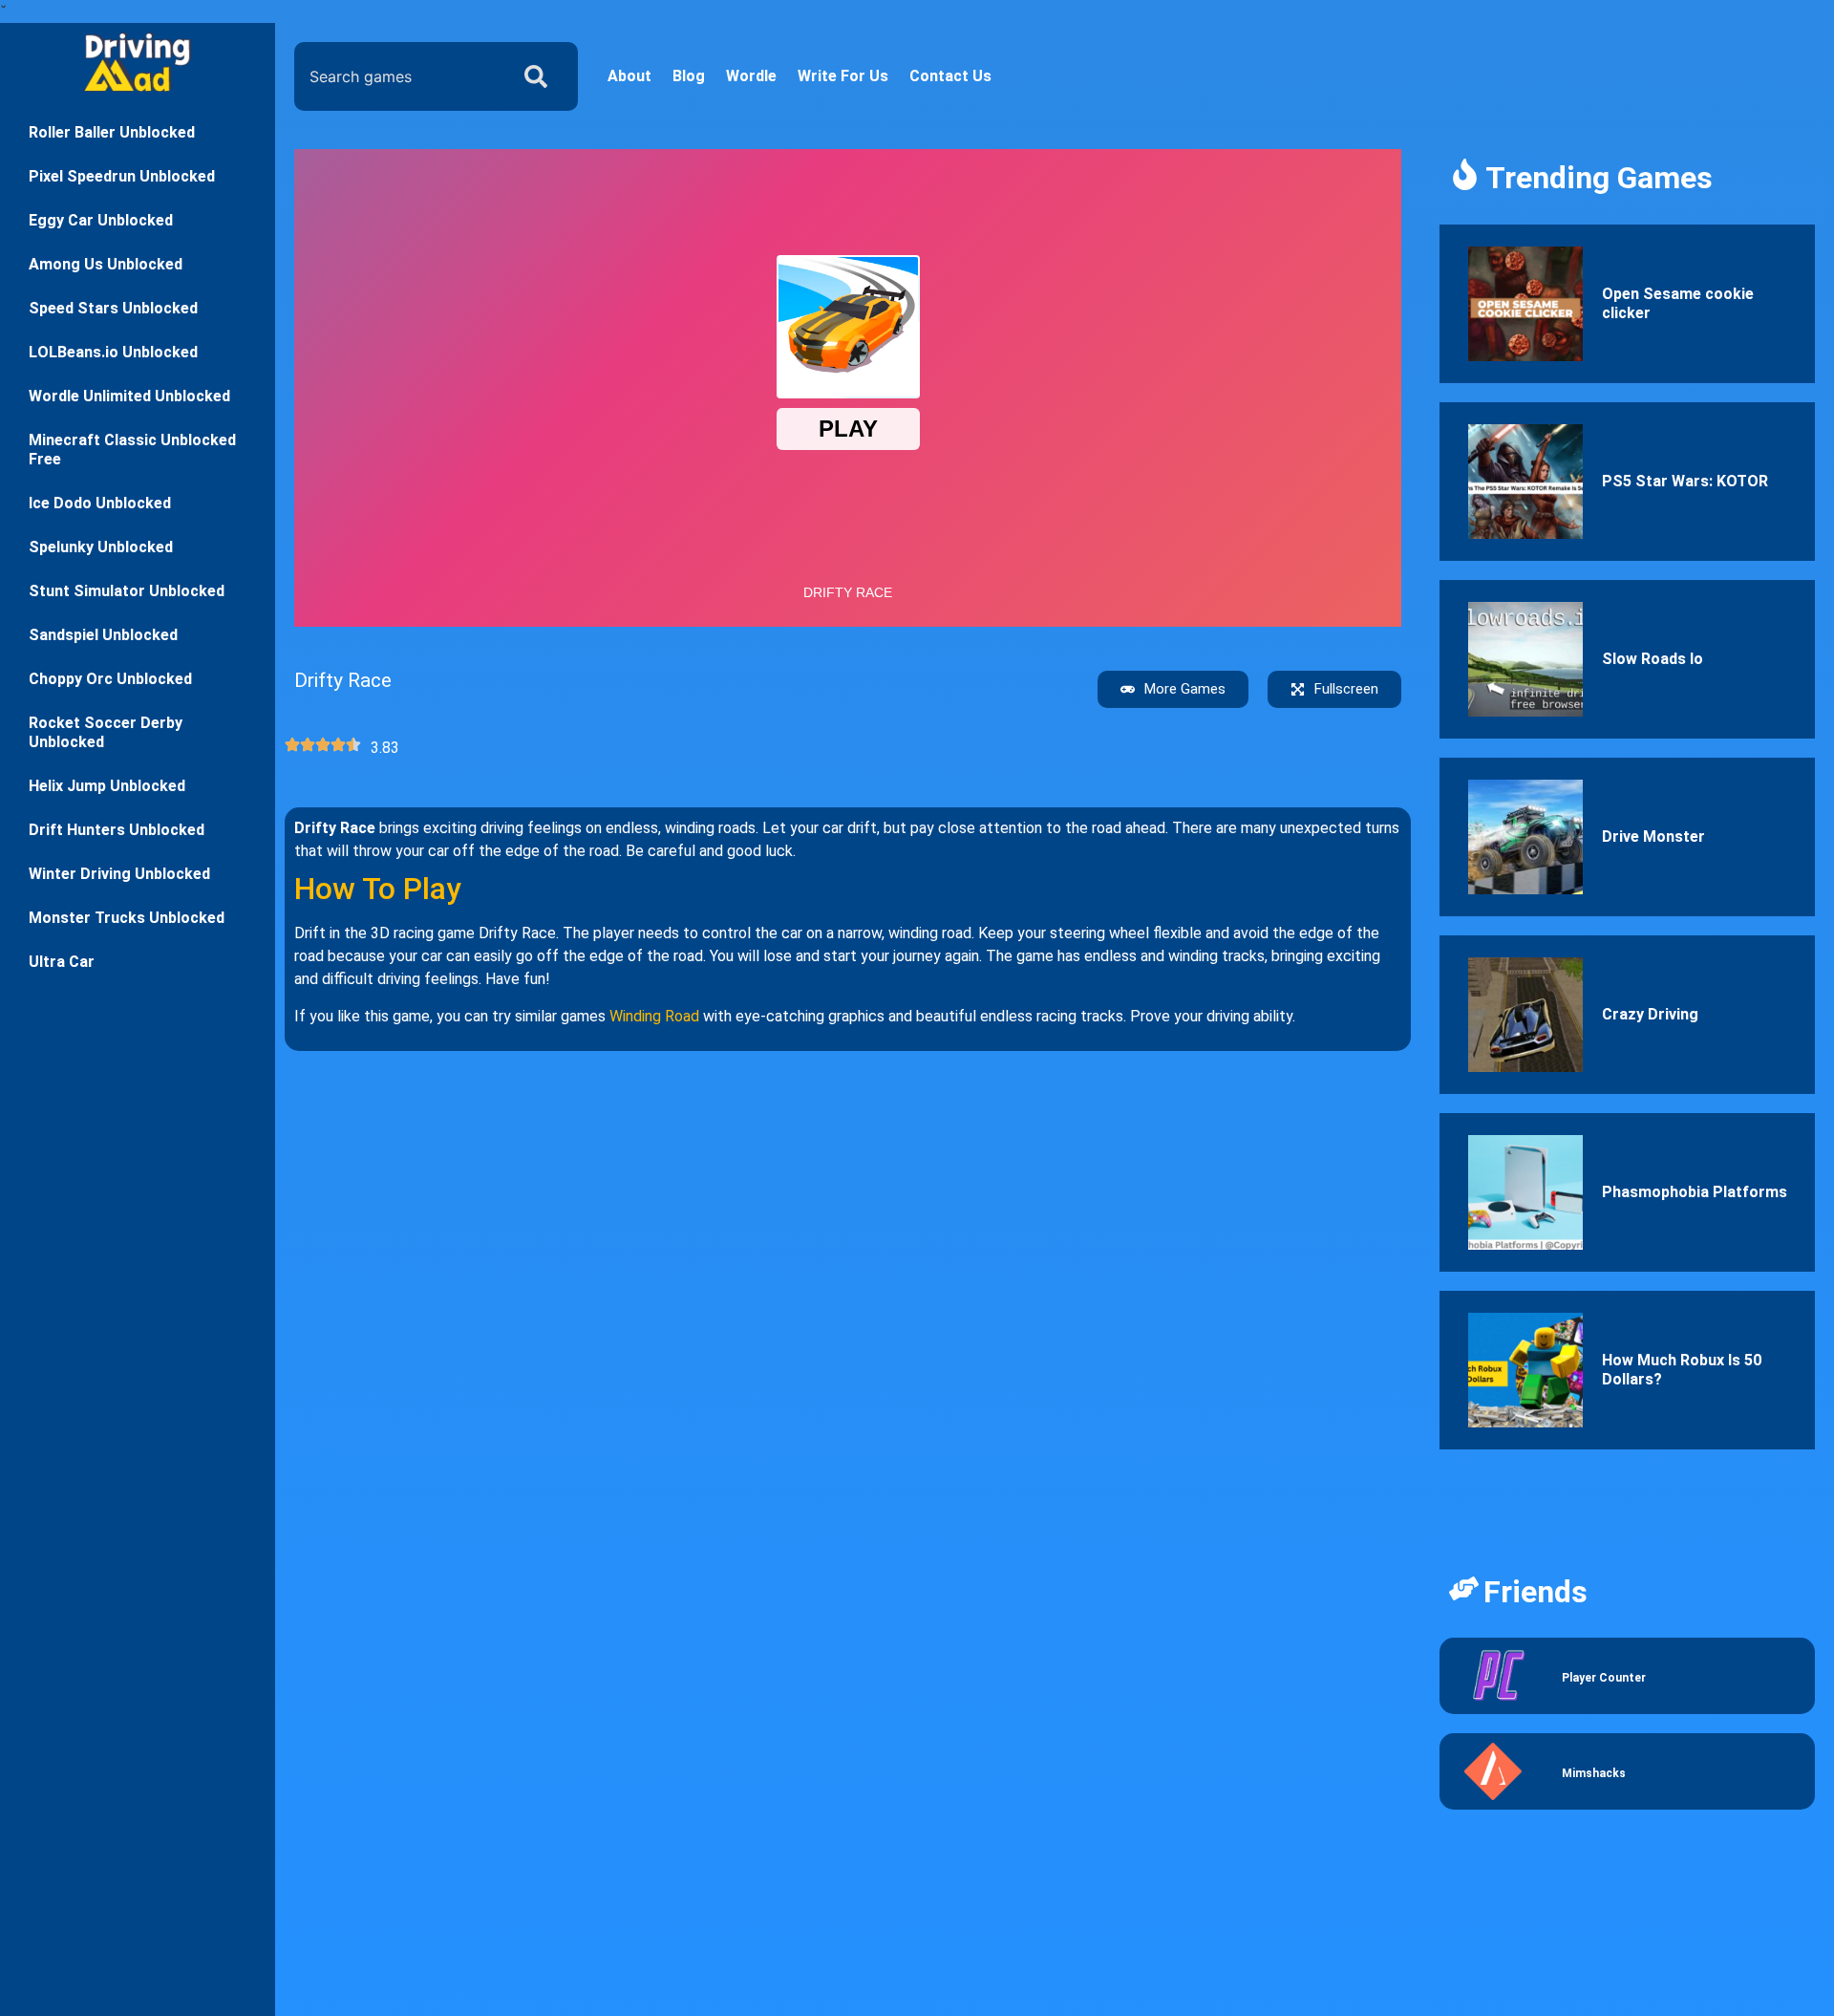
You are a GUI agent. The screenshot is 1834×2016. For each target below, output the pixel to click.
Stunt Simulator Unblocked (127, 591)
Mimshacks (1594, 1773)
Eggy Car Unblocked (101, 220)
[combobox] (397, 76)
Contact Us (950, 76)
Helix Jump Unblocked (107, 786)
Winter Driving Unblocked (119, 874)
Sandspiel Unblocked (103, 635)
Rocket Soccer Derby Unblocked (106, 732)
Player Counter (1604, 1678)
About (629, 76)
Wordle (751, 76)
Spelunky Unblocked (101, 547)
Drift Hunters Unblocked (117, 830)
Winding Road (654, 1016)
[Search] (540, 76)
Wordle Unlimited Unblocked (129, 396)
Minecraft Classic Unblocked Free (132, 450)
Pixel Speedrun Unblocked (122, 176)
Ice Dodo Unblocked (100, 503)
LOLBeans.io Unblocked (113, 352)
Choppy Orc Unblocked (110, 679)
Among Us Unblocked (106, 264)
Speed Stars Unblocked (113, 308)
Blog (689, 76)
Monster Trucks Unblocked (127, 918)
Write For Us (843, 76)
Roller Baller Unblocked (112, 132)
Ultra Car (62, 962)
